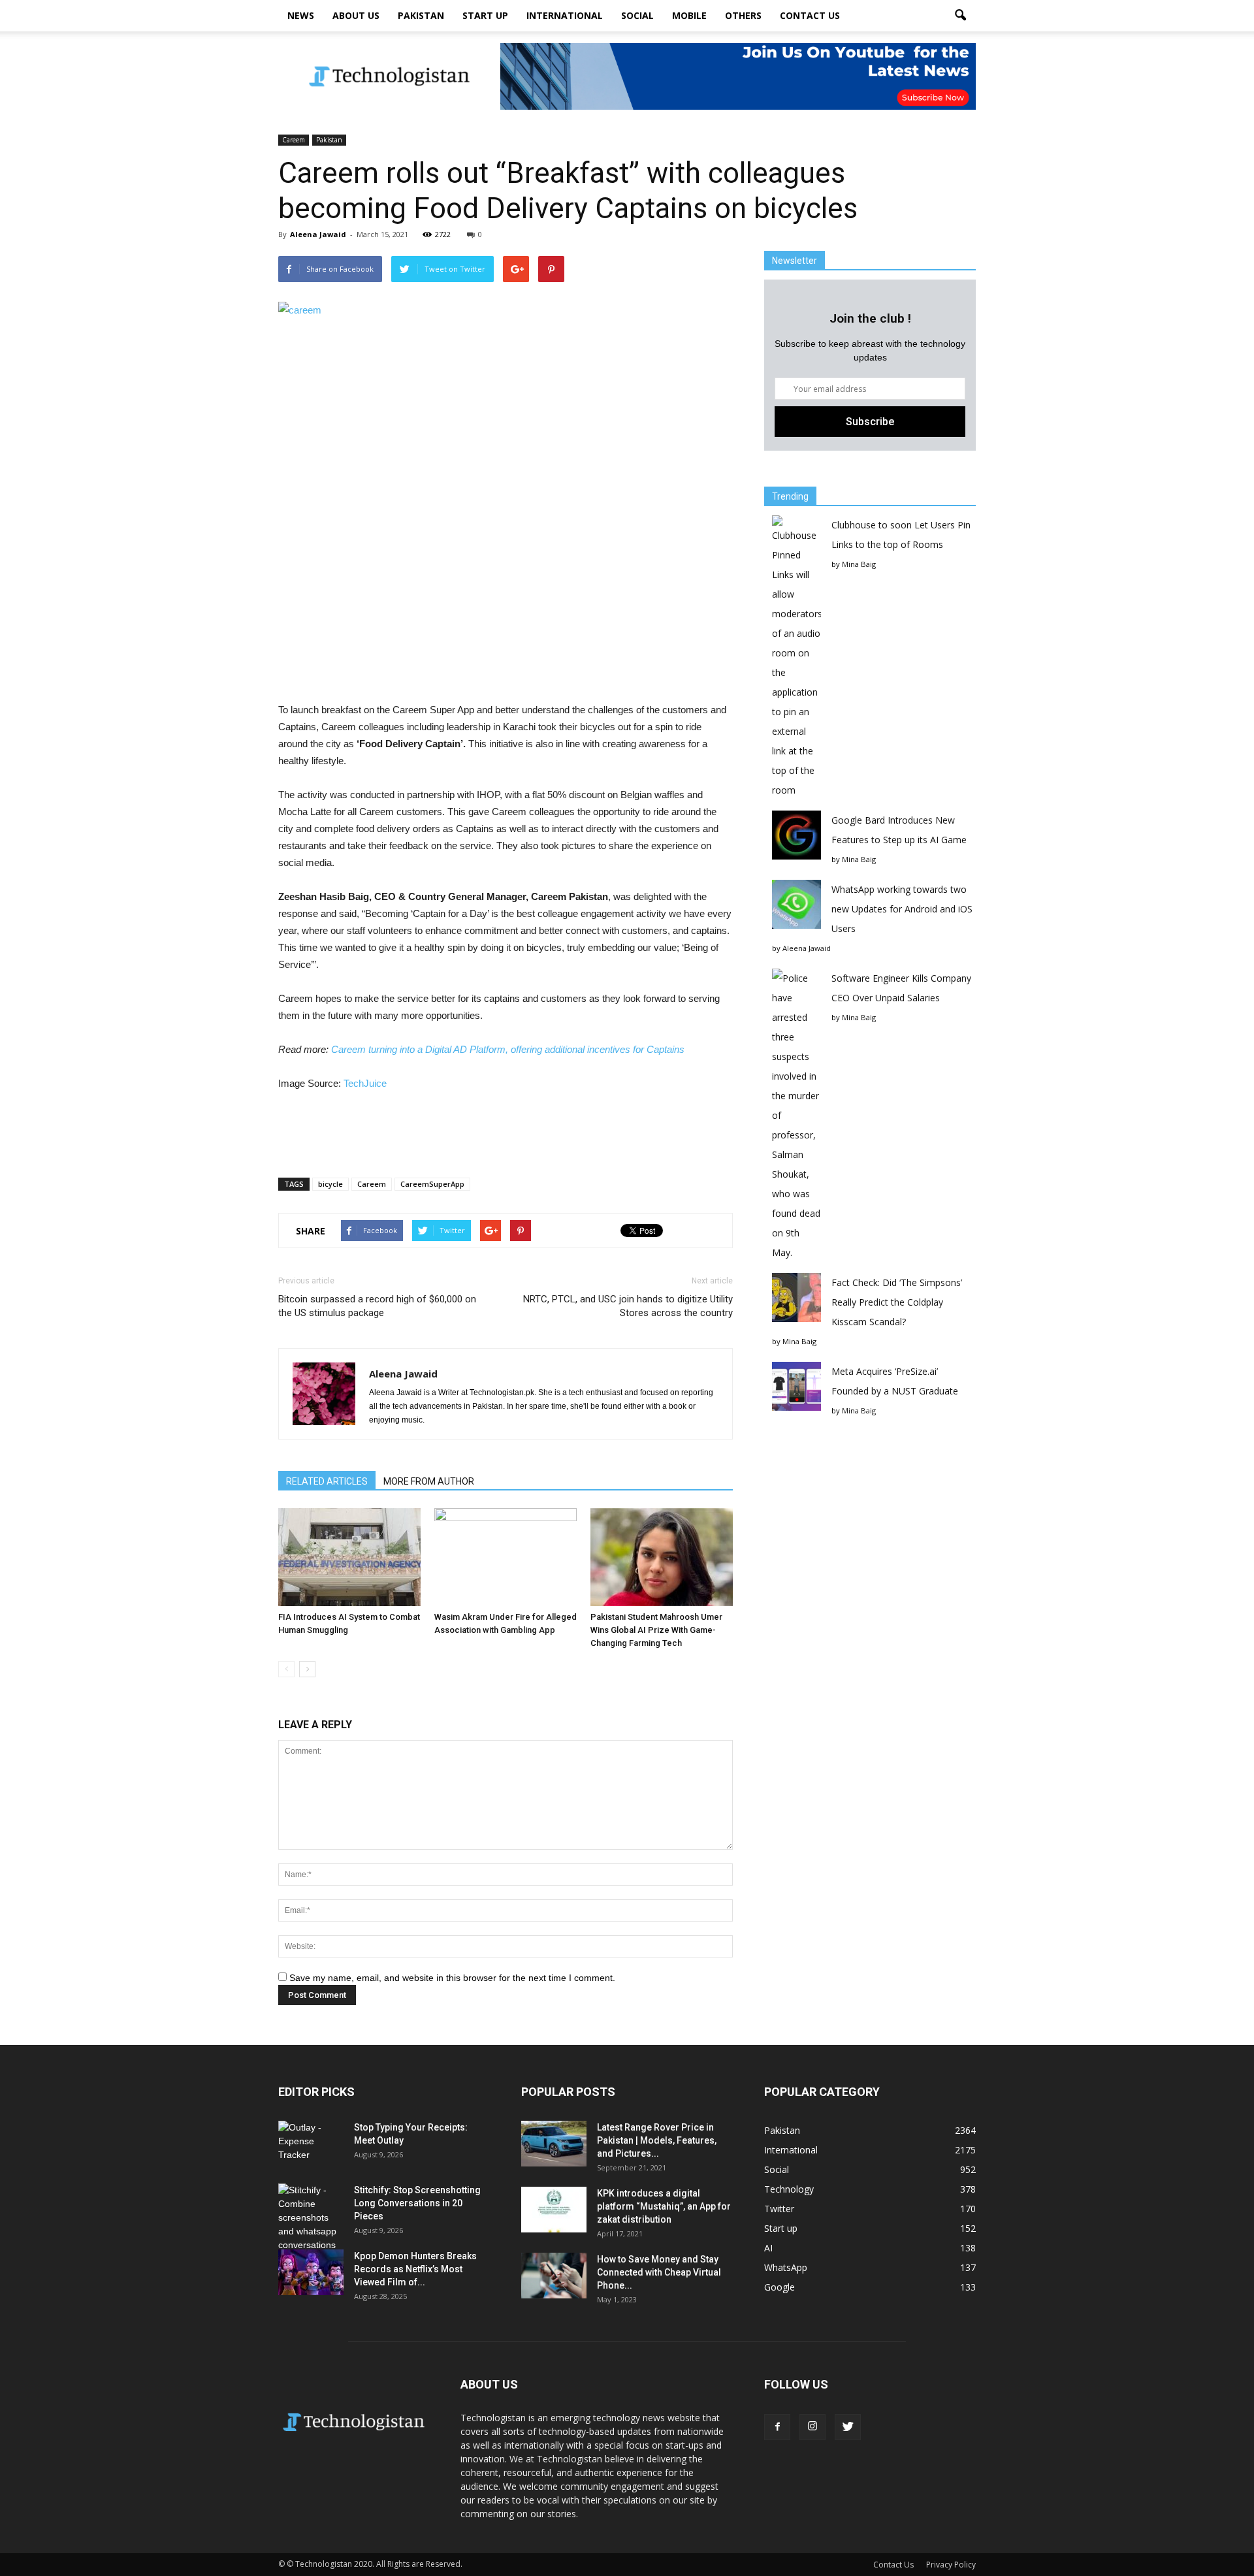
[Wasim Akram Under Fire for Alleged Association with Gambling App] (506, 1557)
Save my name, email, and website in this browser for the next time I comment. (452, 1978)
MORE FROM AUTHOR (429, 1481)
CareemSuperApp (432, 1184)
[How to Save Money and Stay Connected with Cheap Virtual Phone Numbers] (554, 2276)
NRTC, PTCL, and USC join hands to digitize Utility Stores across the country (628, 1306)
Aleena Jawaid (318, 234)
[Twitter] (848, 2427)
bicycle (330, 1184)
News (301, 15)
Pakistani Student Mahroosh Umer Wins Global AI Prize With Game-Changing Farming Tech (656, 1630)
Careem (294, 140)
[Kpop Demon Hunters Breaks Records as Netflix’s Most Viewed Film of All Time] (311, 2272)
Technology (789, 2189)
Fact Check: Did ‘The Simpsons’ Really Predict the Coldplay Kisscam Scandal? (897, 1302)
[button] (960, 16)
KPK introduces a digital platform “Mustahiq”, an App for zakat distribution (664, 2206)
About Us (356, 15)
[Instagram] (812, 2427)
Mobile (689, 15)
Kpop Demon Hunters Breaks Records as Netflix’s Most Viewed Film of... (415, 2269)
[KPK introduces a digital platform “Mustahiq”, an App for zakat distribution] (554, 2210)
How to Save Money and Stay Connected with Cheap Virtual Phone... (659, 2272)
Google (780, 2287)
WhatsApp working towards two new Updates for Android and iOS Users (902, 909)
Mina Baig (859, 564)
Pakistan (421, 15)
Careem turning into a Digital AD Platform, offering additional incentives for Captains (508, 1049)
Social (637, 15)
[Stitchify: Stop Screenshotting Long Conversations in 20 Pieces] (311, 2218)
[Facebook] (777, 2427)
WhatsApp (786, 2267)
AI (768, 2248)
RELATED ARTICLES (327, 1481)
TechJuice (365, 1083)
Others (743, 15)
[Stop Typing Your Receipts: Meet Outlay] (311, 2144)
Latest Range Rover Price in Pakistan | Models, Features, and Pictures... (657, 2140)
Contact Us (810, 15)
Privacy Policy (951, 2565)
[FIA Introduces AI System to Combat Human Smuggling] (349, 1557)
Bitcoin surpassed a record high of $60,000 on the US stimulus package (377, 1306)
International (565, 15)
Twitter (779, 2209)
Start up (485, 15)
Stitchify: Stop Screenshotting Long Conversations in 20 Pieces (417, 2203)
